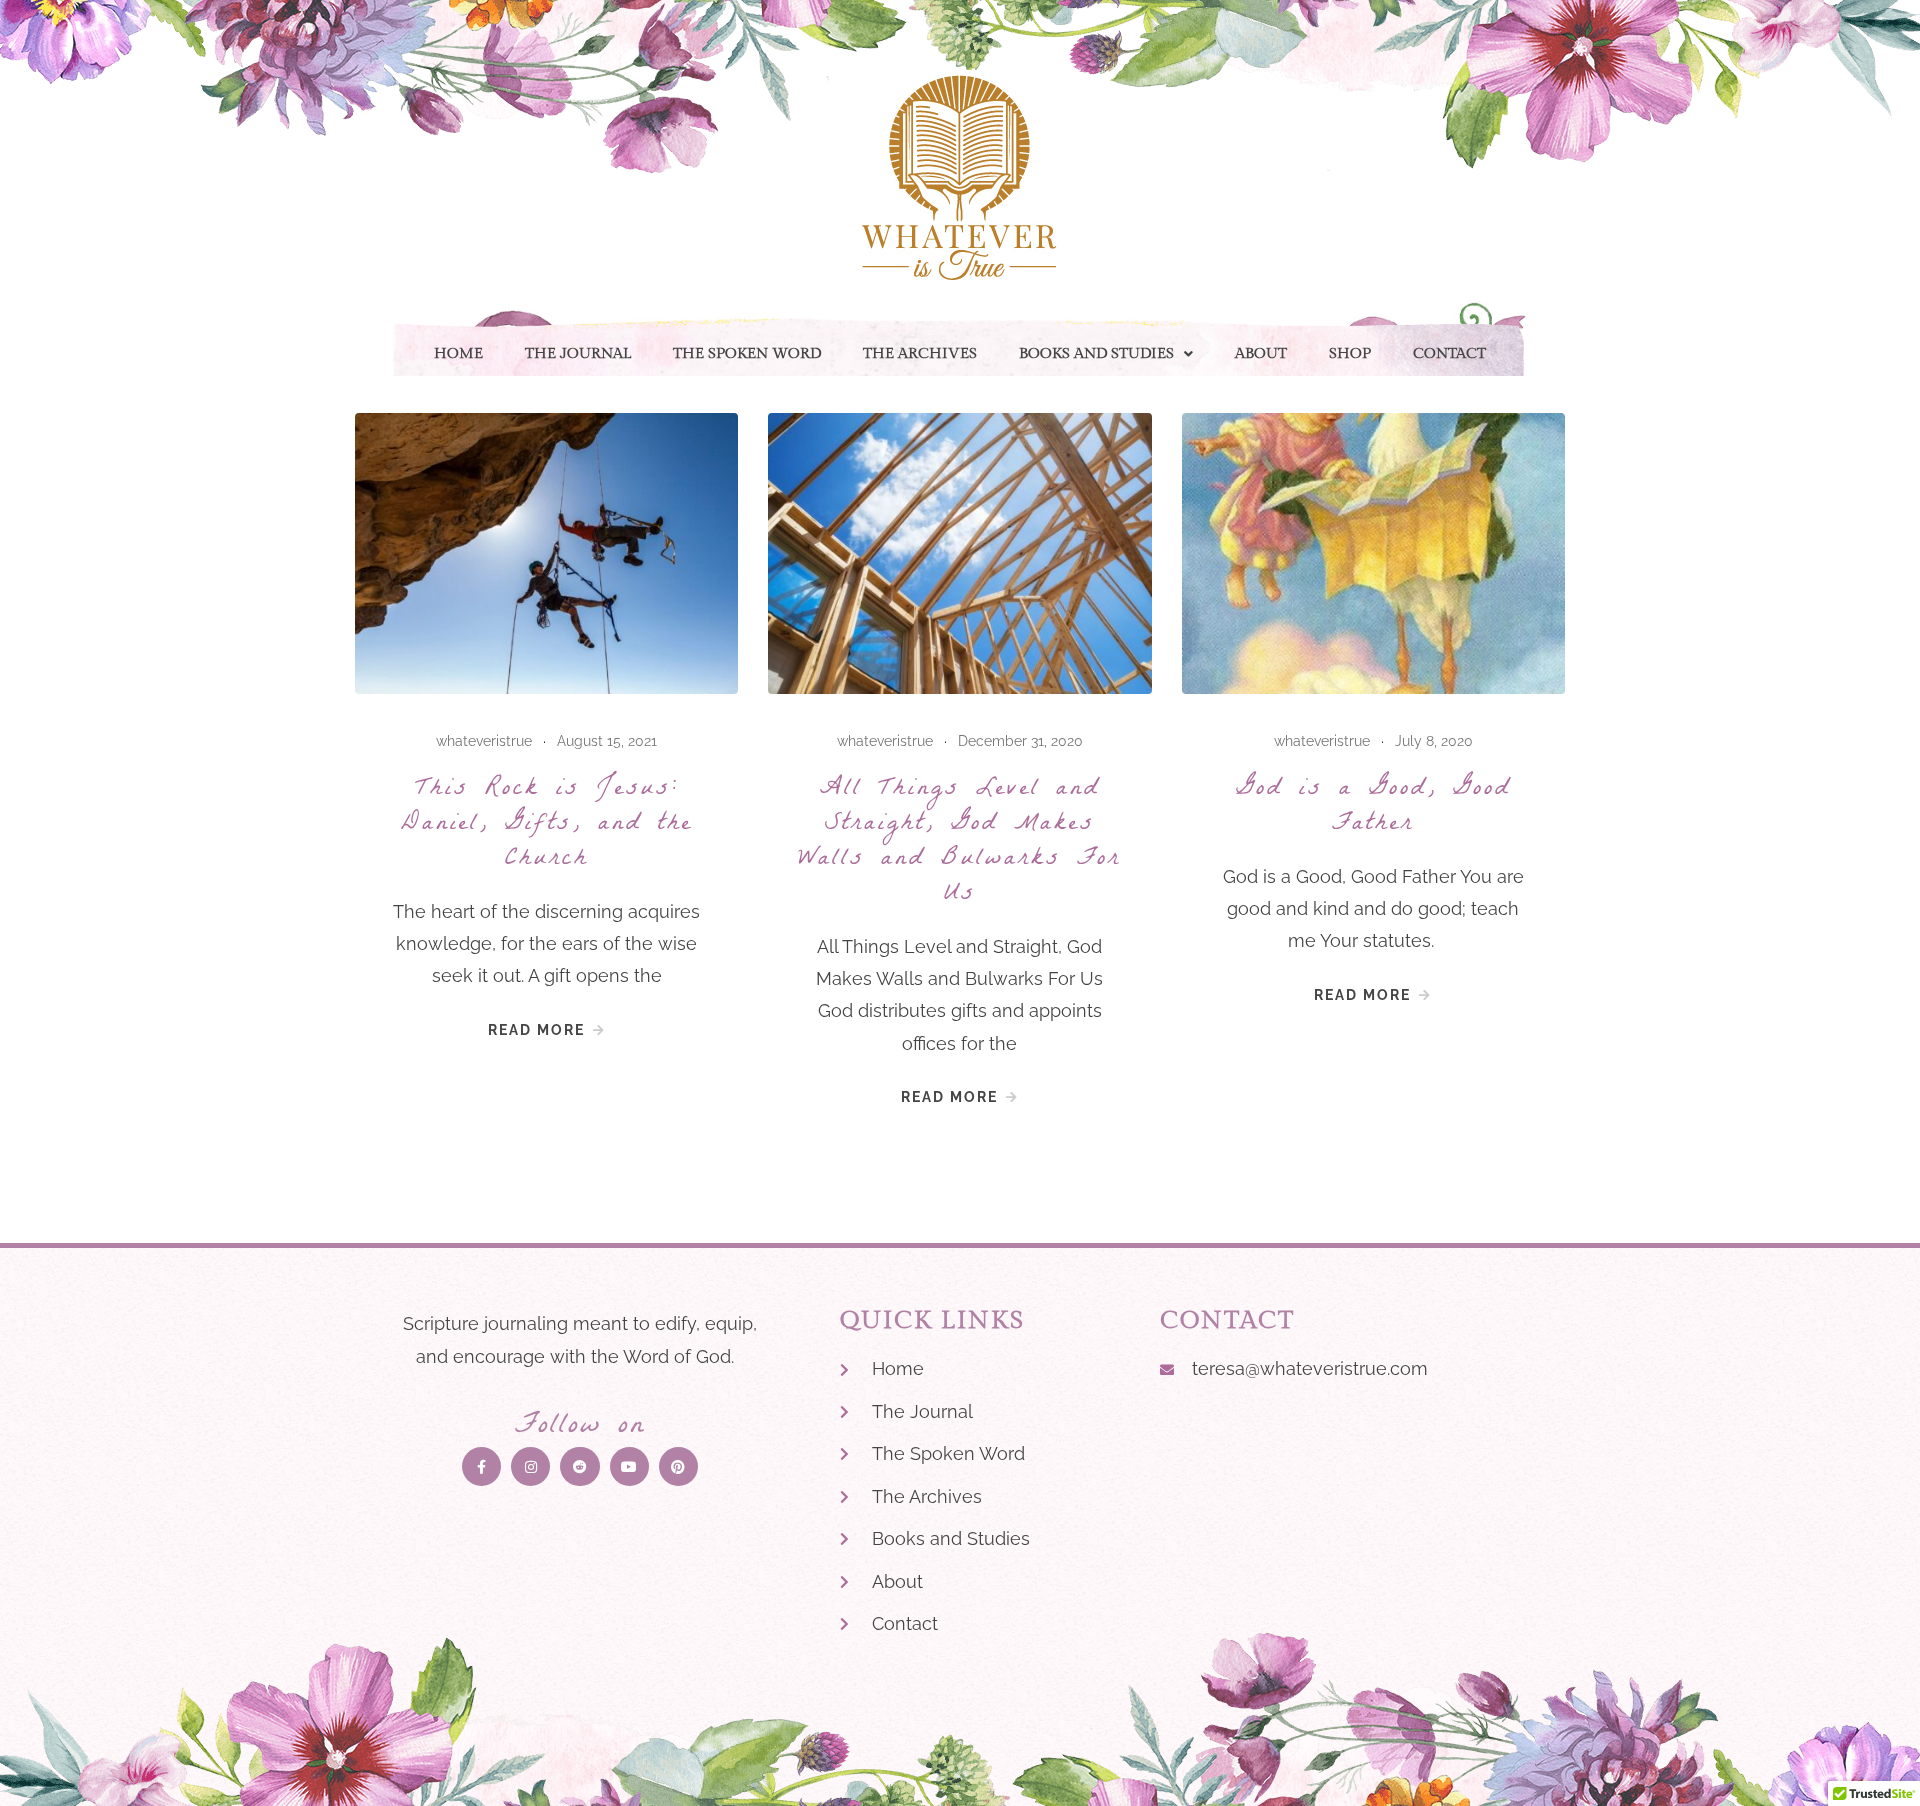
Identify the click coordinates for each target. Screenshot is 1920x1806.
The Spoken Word (747, 353)
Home (458, 353)
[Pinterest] (678, 1466)
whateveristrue (484, 741)
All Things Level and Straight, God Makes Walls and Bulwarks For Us (959, 842)
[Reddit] (579, 1466)
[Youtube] (629, 1466)
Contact (1449, 353)
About (1261, 353)
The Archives (920, 353)
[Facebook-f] (481, 1466)
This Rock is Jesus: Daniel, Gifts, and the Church (547, 825)
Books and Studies (1096, 353)
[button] (1106, 353)
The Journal (578, 353)
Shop (1350, 353)
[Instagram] (530, 1466)
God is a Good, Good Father (1373, 807)
